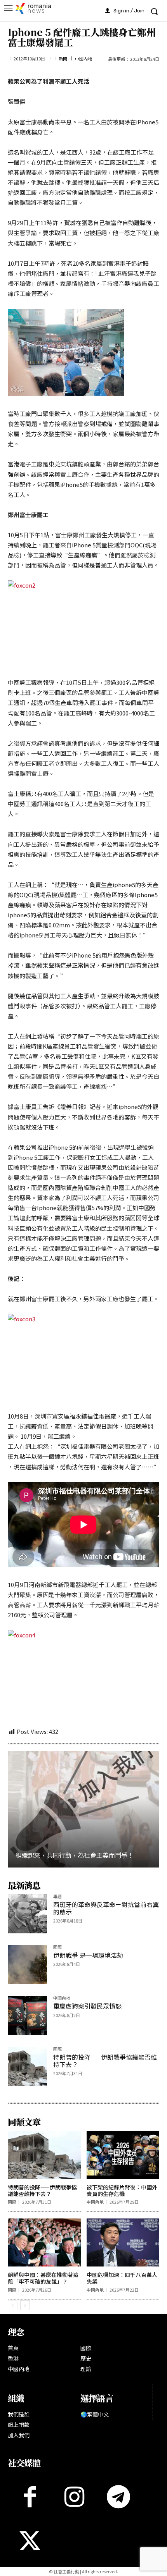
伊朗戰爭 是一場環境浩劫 (88, 1955)
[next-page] (25, 2305)
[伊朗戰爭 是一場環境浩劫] (27, 1965)
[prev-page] (13, 2305)
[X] (30, 2541)
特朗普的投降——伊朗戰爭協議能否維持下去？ (105, 2061)
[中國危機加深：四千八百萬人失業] (123, 2242)
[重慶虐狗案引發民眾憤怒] (27, 2015)
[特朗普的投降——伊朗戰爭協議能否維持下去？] (27, 2066)
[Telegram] (118, 2497)
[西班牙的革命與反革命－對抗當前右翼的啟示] (27, 1914)
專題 (57, 1897)
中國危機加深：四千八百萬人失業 (122, 2278)
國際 (57, 1947)
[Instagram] (74, 2497)
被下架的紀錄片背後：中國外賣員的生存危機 (122, 2190)
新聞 (63, 59)
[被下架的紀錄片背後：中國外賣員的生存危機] (123, 2155)
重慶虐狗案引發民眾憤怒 (87, 2006)
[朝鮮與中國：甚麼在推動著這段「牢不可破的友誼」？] (44, 2242)
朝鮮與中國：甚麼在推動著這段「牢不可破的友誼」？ (43, 2278)
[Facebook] (30, 2497)
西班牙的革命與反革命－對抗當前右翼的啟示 (106, 1908)
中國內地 (83, 59)
